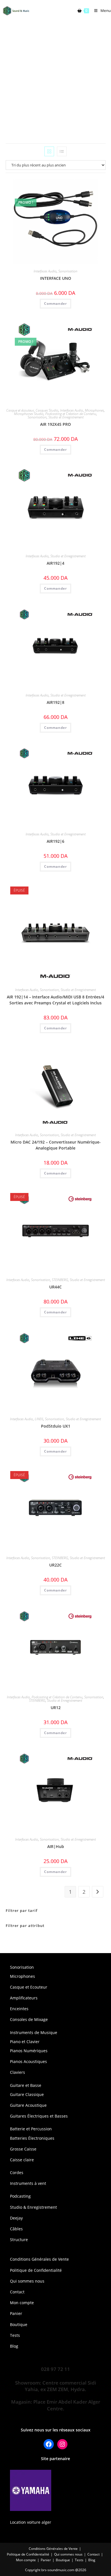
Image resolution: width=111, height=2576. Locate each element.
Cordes (17, 2173)
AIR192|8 (55, 702)
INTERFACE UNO (56, 278)
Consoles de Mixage (29, 2019)
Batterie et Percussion (31, 2129)
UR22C (55, 1565)
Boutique (19, 2324)
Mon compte (22, 2303)
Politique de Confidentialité (36, 2270)
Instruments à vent (28, 2183)
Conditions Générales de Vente (39, 2259)
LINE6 (39, 1419)
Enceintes (19, 2009)
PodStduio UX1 (56, 1426)
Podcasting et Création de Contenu (71, 414)
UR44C (55, 1287)
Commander (55, 1028)
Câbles (16, 2229)
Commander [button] (55, 304)
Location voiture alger (31, 2522)
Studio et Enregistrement (66, 417)
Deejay (16, 2218)
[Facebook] (49, 2444)
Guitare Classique (27, 2094)
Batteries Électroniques (32, 2138)
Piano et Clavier (25, 2042)
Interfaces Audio (45, 271)
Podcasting (20, 2196)
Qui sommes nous (27, 2281)
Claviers (18, 2072)
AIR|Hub (56, 1846)
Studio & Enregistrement (33, 2207)
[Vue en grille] (49, 151)
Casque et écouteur (20, 410)
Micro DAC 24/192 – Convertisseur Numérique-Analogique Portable (56, 1145)
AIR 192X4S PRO (55, 424)
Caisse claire (22, 2160)
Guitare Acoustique (28, 2105)
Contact (17, 2292)
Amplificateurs (24, 1998)
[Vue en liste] (62, 151)
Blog (14, 2346)
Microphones (94, 410)
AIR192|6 (55, 841)
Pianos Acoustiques (28, 2061)
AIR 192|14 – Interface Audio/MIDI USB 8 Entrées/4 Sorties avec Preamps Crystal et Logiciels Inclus (55, 1000)
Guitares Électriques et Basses (39, 2116)
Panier (16, 2313)
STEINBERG (60, 1280)
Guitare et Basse (26, 2085)
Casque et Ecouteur (29, 1987)
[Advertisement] (55, 80)
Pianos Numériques (29, 2051)
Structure (19, 2240)
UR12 (56, 1708)
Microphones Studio (29, 414)
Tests (15, 2335)
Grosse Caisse (23, 2149)
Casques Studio (47, 410)
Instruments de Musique (34, 2032)
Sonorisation (68, 271)
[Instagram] (62, 2444)
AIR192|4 (55, 563)
